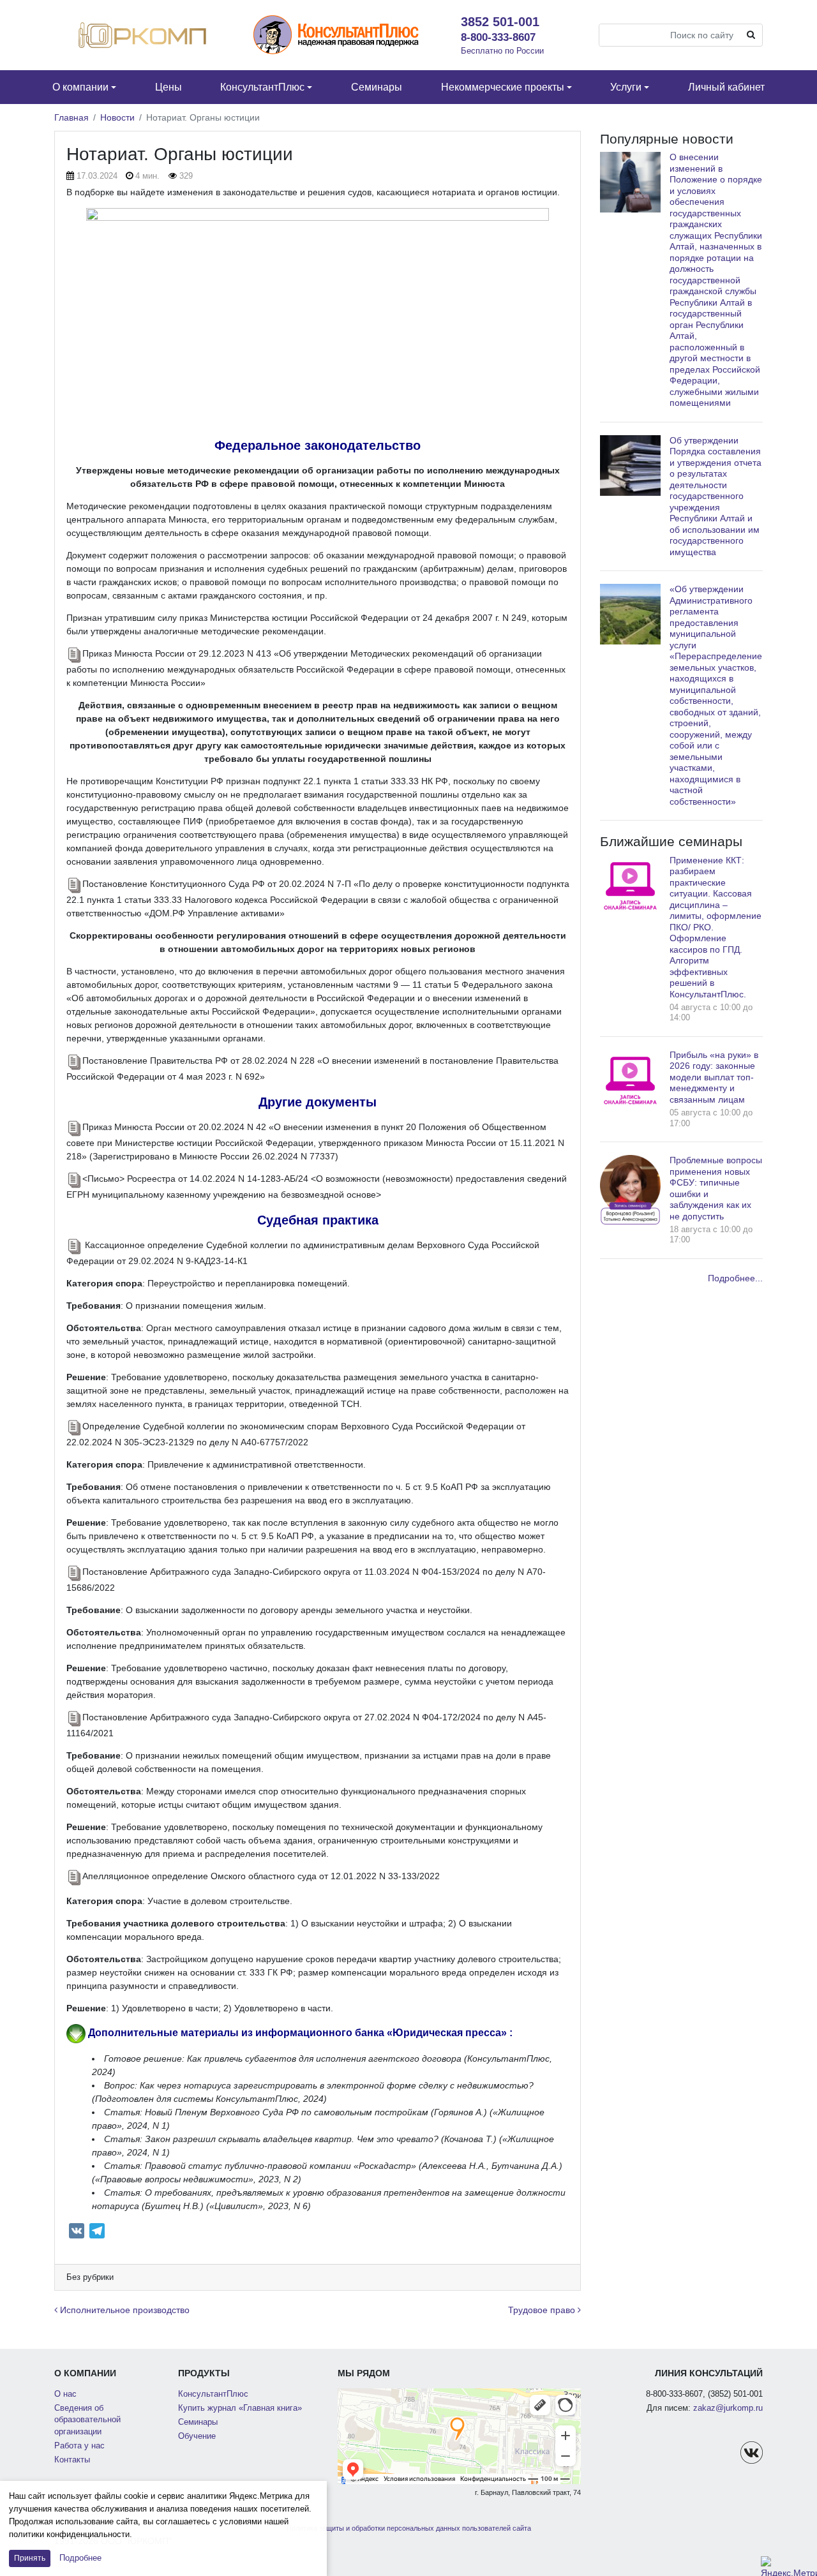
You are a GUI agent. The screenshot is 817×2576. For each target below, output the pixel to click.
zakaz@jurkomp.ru (728, 2408)
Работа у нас (79, 2446)
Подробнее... (735, 1278)
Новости (117, 117)
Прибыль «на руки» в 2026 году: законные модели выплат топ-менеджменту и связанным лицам (714, 1077)
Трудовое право (543, 2310)
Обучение (197, 2436)
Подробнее (80, 2558)
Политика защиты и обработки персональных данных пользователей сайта (409, 2528)
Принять (30, 2558)
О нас (65, 2394)
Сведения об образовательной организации (87, 2420)
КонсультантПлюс (213, 2394)
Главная (71, 117)
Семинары (198, 2422)
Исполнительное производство (124, 2310)
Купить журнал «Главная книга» (240, 2408)
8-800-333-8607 (498, 37)
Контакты (72, 2460)
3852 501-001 (500, 22)
